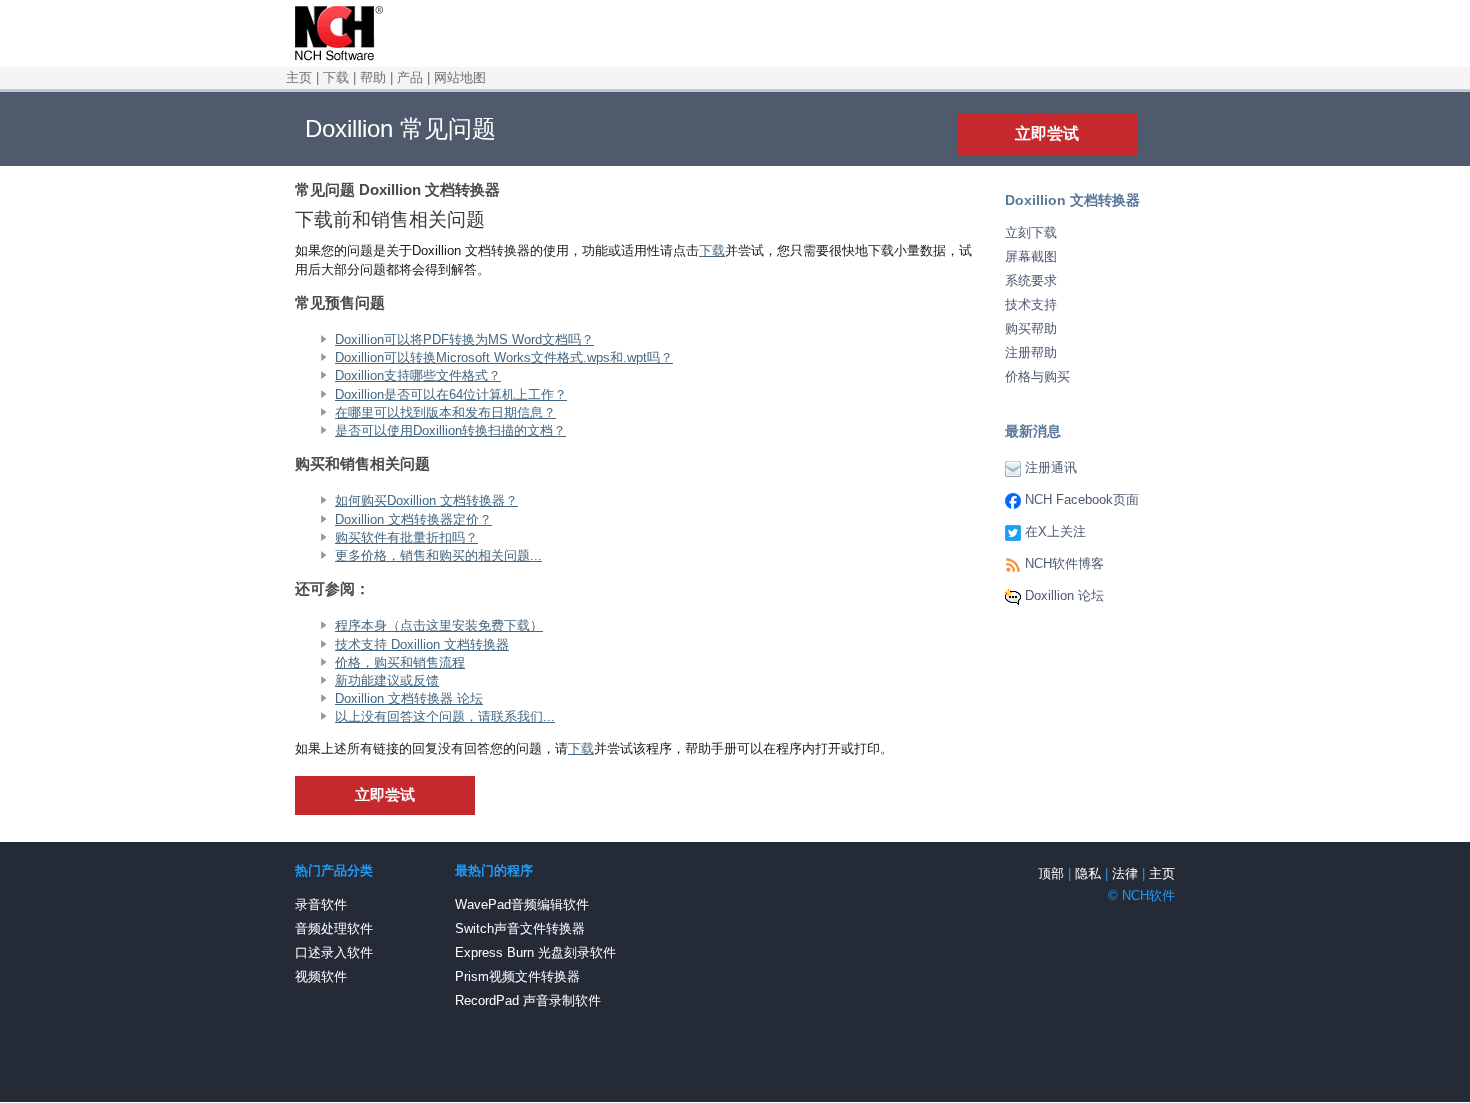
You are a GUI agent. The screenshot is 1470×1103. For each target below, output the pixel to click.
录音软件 (321, 904)
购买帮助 (1031, 328)
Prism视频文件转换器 (517, 976)
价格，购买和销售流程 (400, 662)
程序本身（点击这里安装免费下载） (439, 625)
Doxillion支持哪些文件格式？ (418, 375)
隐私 (1088, 873)
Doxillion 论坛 (1064, 595)
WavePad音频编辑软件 (522, 904)
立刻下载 (1031, 232)
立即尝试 (1047, 133)
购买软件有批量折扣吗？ (406, 537)
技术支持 (1031, 304)
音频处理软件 (334, 928)
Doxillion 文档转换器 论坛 (409, 698)
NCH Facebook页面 (1082, 499)
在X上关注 (1055, 531)
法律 (1125, 873)
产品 (410, 77)
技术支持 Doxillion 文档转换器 (422, 644)
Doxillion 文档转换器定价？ (413, 519)
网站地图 (460, 77)
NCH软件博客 (1064, 563)
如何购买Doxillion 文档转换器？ (426, 500)
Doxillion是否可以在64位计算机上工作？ (451, 394)
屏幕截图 (1031, 256)
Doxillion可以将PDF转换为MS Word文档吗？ (464, 339)
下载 (336, 77)
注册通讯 (1051, 467)
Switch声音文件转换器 (520, 928)
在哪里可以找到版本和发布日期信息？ (445, 412)
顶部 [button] (1051, 873)
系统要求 (1031, 280)
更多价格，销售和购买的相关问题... (438, 555)
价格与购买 (1037, 376)
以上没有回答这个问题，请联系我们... (445, 716)
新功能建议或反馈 (387, 680)
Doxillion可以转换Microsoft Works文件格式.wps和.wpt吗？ (504, 357)
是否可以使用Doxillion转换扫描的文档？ (450, 430)
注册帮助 (1031, 352)
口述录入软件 (334, 952)
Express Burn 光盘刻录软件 (535, 952)
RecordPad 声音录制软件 (528, 1000)
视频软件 (321, 976)
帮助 (373, 77)
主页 (299, 77)
